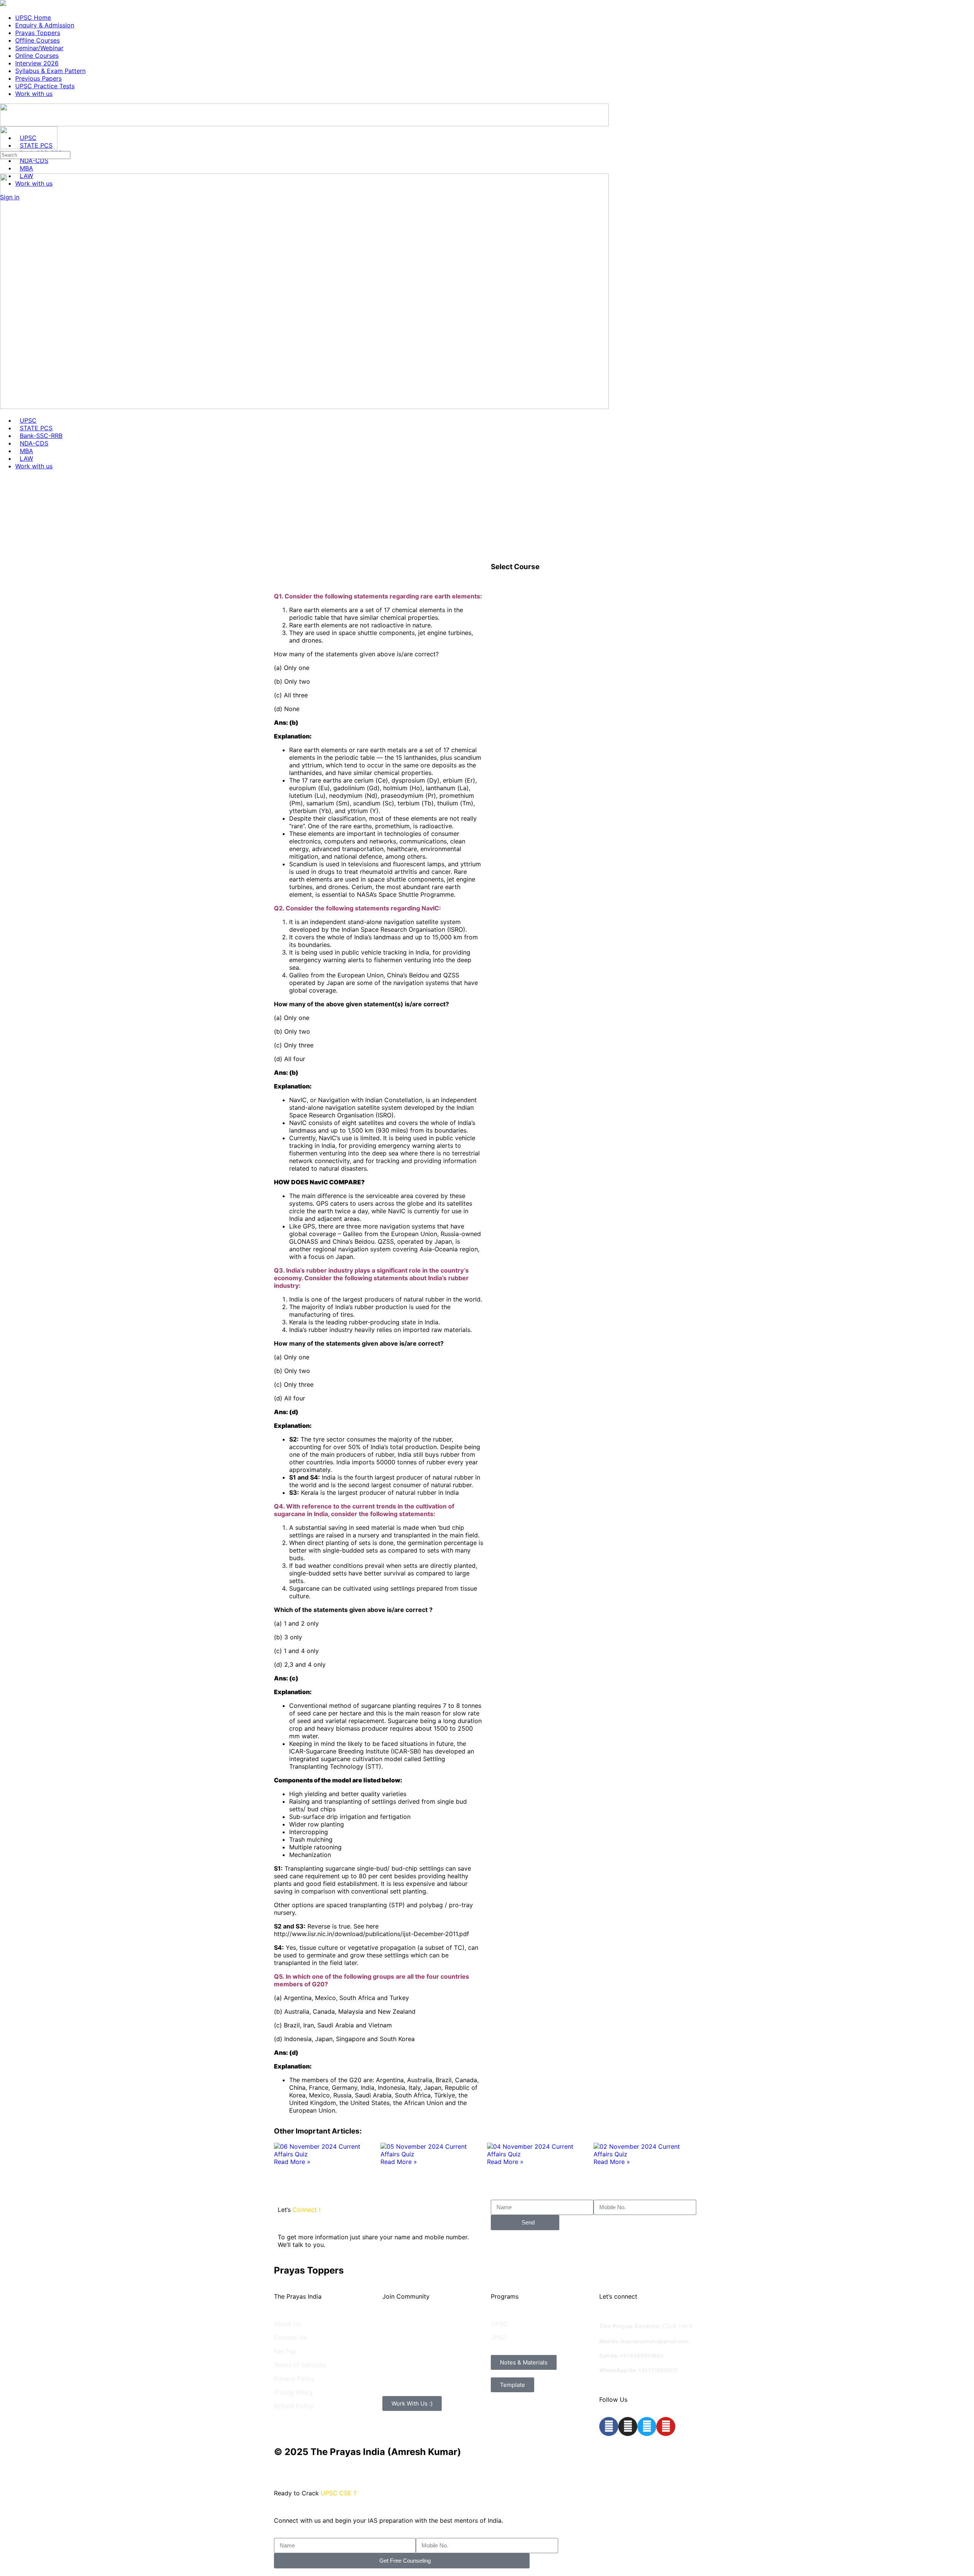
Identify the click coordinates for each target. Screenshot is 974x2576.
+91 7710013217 (658, 2370)
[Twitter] (647, 2426)
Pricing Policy (294, 2392)
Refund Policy (294, 2406)
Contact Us (290, 2337)
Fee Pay (285, 2351)
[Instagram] (628, 2426)
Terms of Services (300, 2365)
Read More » (292, 2162)
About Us (287, 2324)
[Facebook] (609, 2426)
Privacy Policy (294, 2379)
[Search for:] (35, 154)
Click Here (677, 2326)
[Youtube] (666, 2426)
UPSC (499, 2324)
